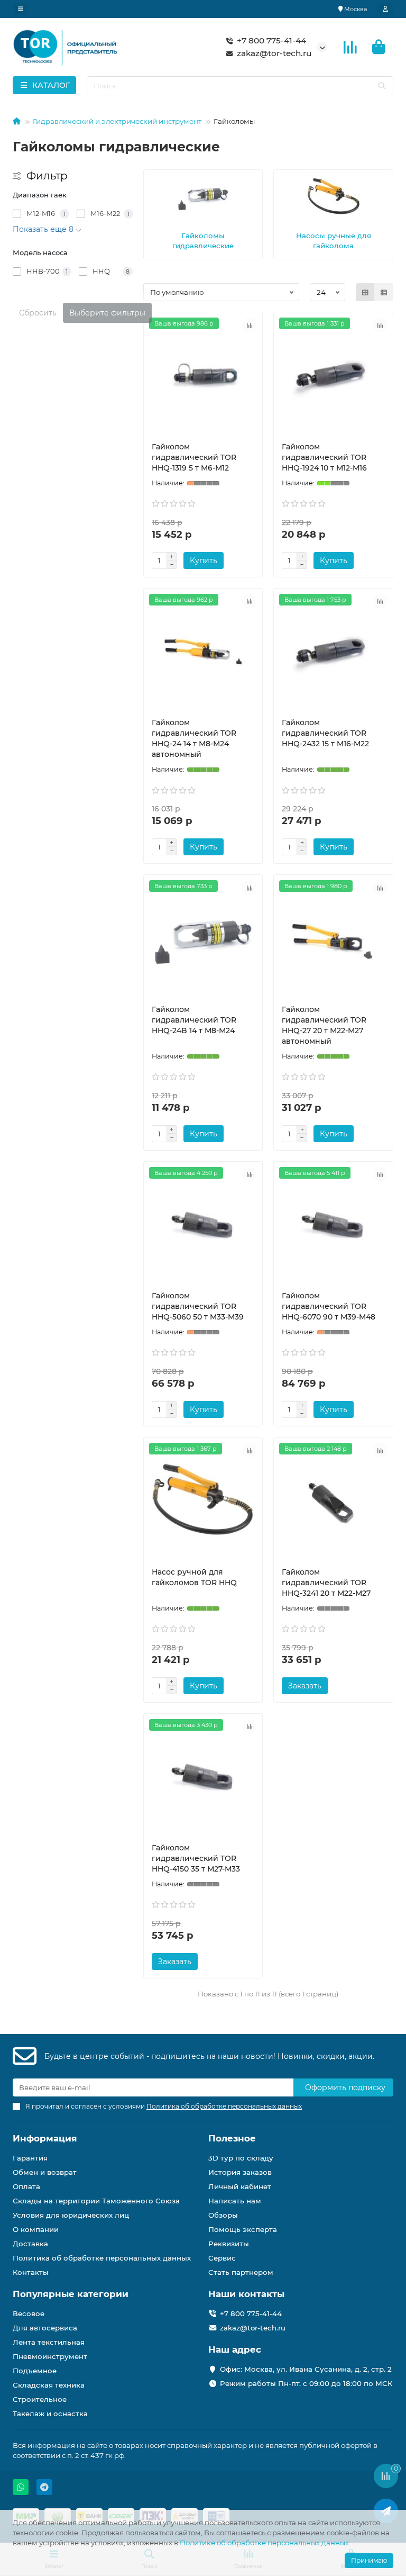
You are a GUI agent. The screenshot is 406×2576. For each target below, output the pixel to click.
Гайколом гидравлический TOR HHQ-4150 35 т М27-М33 (196, 1858)
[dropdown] (21, 9)
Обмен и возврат (45, 2172)
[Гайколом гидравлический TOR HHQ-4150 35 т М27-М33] (203, 1776)
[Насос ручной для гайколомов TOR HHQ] (203, 1499)
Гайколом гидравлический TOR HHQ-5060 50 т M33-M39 (198, 1306)
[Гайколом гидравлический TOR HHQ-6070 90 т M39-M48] (333, 1224)
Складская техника (49, 2385)
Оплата (26, 2186)
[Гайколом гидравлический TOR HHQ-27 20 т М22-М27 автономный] (333, 937)
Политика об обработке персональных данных (102, 2258)
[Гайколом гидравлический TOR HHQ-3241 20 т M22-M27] (333, 1499)
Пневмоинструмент (50, 2356)
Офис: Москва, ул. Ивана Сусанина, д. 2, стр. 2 (306, 2369)
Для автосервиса (45, 2328)
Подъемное (35, 2371)
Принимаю (369, 2560)
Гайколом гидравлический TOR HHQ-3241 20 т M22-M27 (326, 1583)
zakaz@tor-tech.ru (274, 53)
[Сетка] (365, 292)
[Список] (384, 292)
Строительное (40, 2399)
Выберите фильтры (107, 313)
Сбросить (38, 313)
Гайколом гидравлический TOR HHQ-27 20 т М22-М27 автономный (324, 1025)
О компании (36, 2229)
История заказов (240, 2172)
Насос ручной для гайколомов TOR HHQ (194, 1577)
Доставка (30, 2244)
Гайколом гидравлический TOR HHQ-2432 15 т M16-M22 (325, 733)
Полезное (232, 2138)
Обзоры (223, 2215)
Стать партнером (241, 2272)
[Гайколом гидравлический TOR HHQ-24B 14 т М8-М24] (203, 937)
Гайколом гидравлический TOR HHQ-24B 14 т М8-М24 (194, 1020)
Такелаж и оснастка (50, 2414)
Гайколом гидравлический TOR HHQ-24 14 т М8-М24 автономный (194, 738)
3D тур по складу (241, 2158)
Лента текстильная (49, 2342)
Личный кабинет (240, 2186)
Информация (45, 2138)
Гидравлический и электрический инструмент (117, 121)
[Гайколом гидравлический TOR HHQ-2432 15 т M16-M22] (333, 650)
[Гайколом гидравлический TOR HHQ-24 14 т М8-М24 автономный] (203, 650)
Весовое (29, 2313)
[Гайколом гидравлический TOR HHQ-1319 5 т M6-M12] (203, 374)
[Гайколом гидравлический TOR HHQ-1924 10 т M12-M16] (333, 374)
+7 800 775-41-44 (271, 40)
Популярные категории (71, 2294)
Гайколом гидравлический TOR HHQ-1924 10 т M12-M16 (324, 457)
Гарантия (30, 2158)
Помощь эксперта (243, 2229)
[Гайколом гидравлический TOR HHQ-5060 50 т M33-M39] (203, 1224)
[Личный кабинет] (385, 9)
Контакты (31, 2272)
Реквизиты (229, 2244)
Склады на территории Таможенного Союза (96, 2201)
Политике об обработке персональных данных (264, 2543)
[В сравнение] (250, 325)
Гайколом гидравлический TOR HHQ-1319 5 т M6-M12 (194, 457)
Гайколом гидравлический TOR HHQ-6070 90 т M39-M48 (329, 1306)
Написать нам (235, 2201)
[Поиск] (382, 86)
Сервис (222, 2258)
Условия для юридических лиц (71, 2215)
